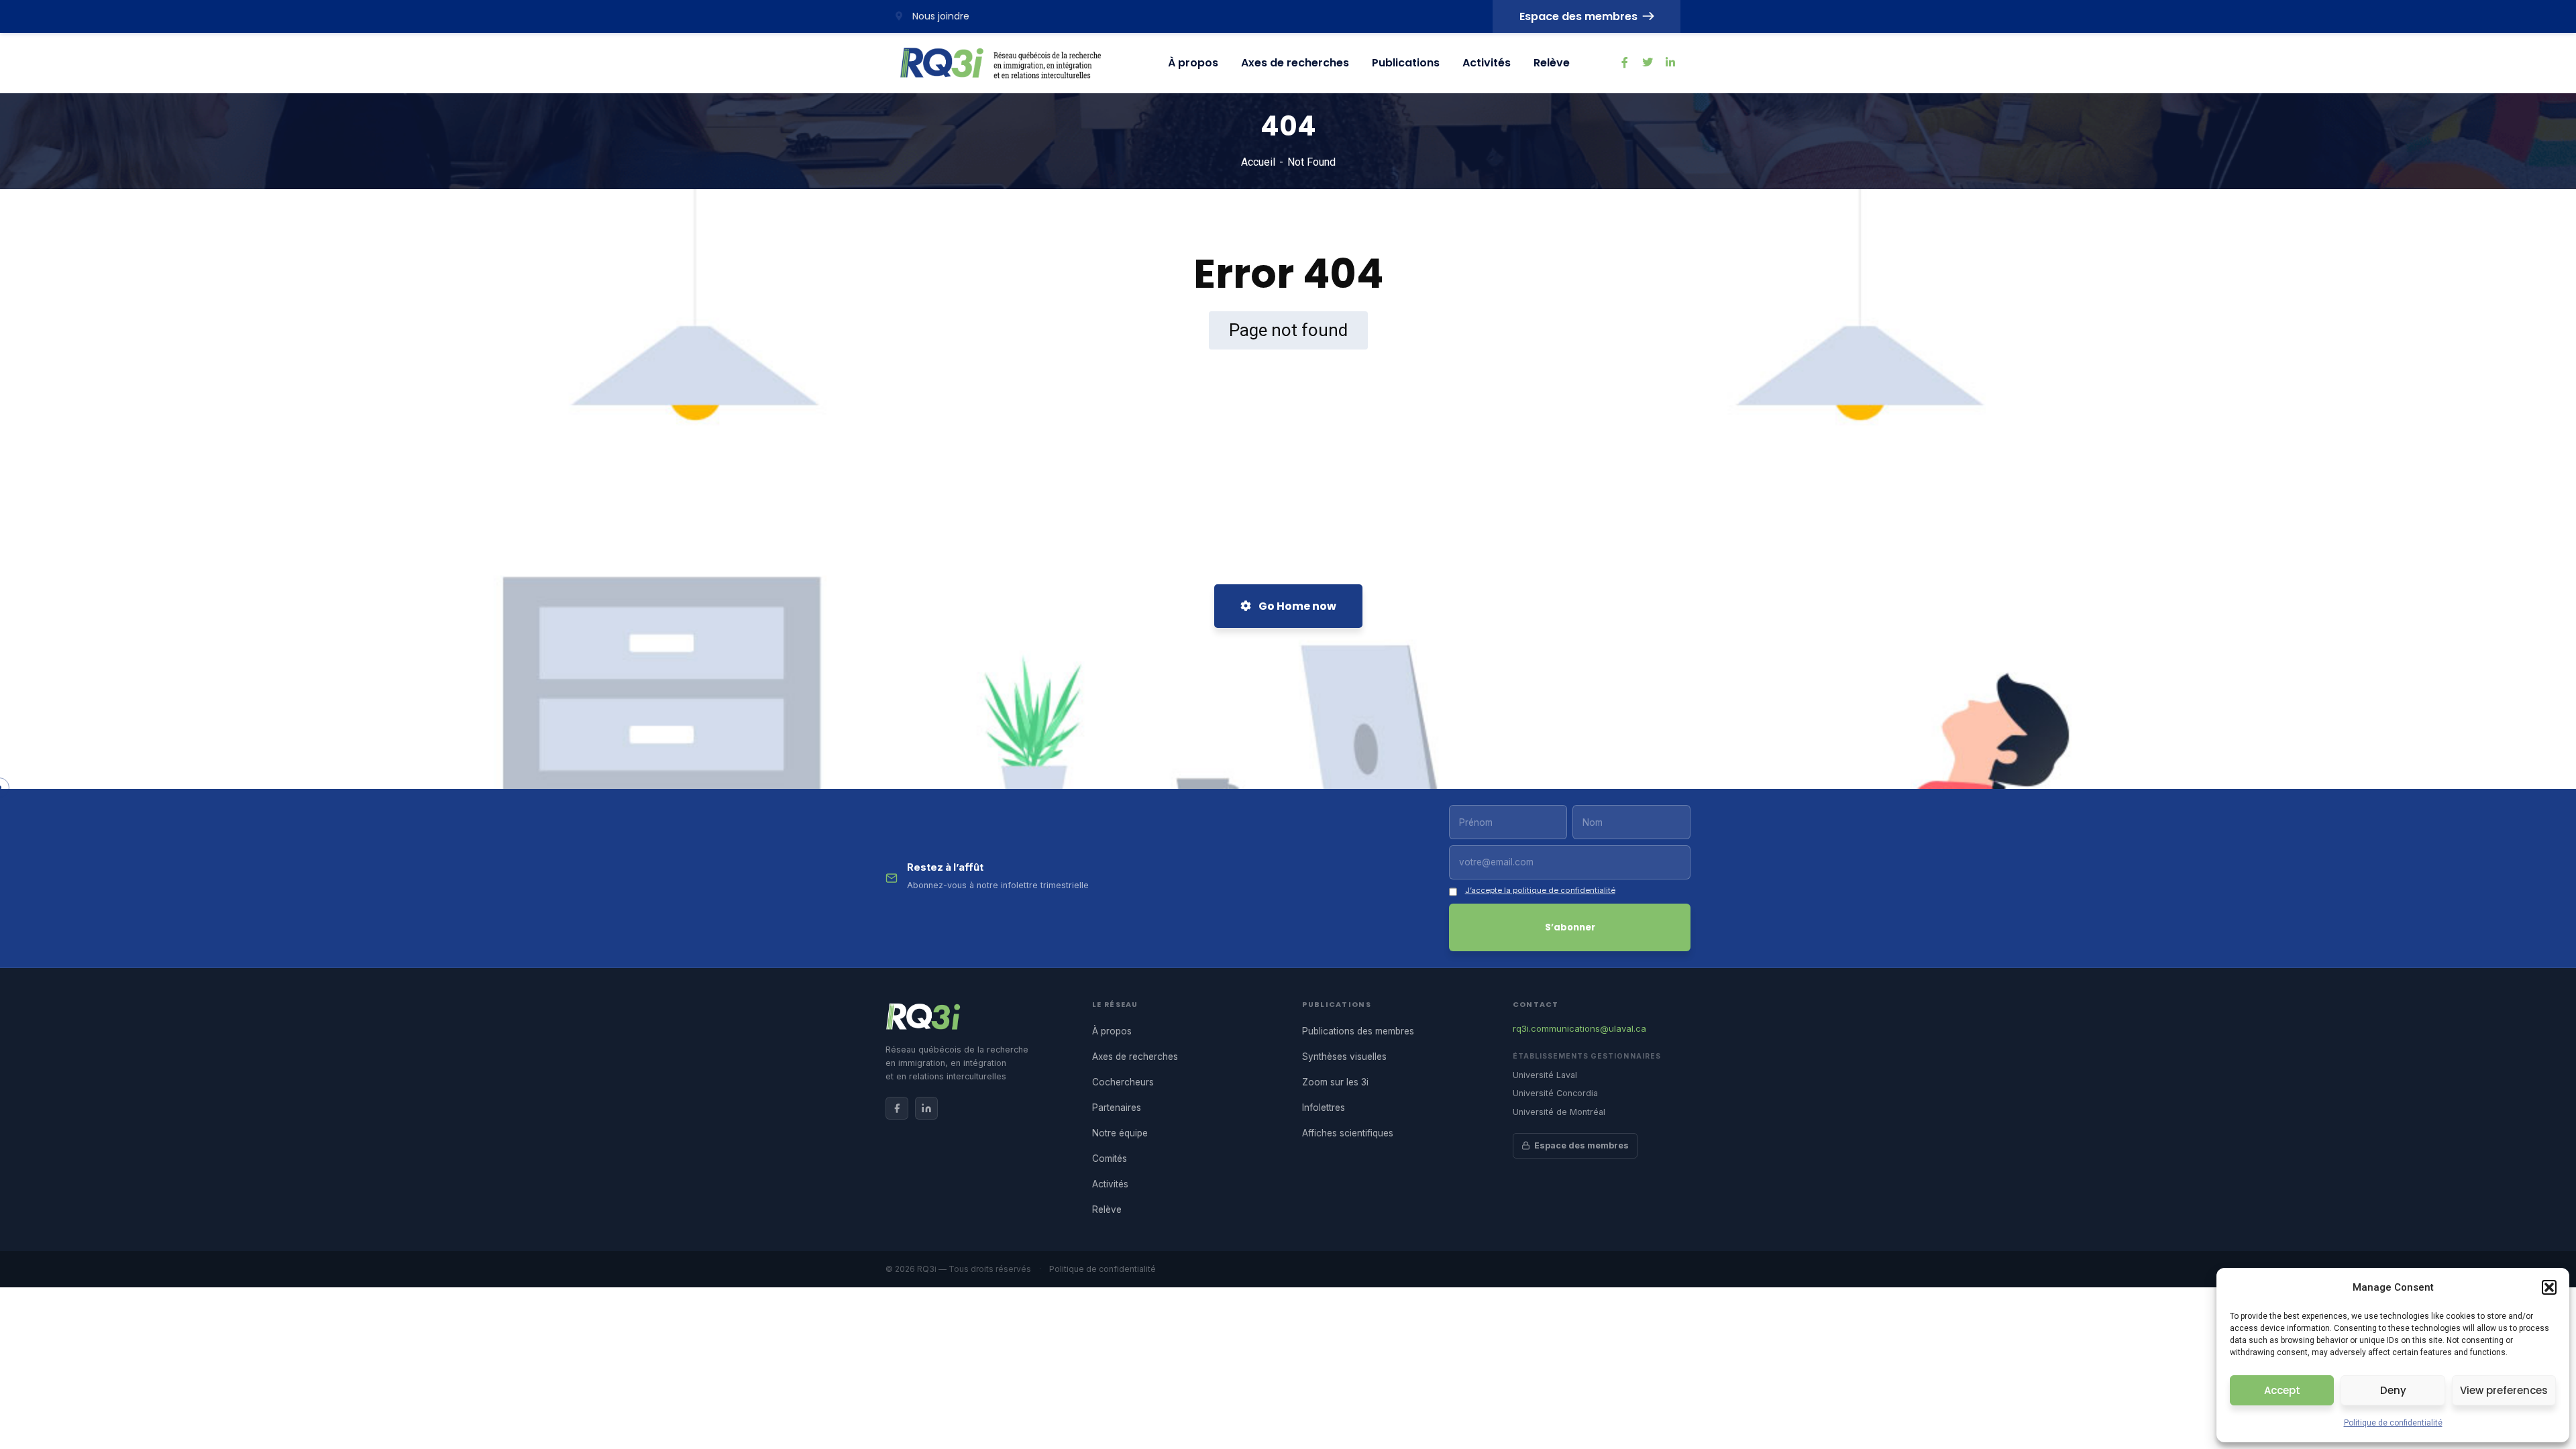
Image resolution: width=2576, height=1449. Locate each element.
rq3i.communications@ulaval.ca (1579, 1028)
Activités (1487, 63)
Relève (1552, 63)
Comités (1110, 1159)
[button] (2549, 1287)
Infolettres (1324, 1108)
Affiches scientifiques (1348, 1133)
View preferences (2504, 1390)
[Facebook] (897, 1108)
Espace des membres (1578, 16)
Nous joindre (940, 16)
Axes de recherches (1295, 63)
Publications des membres (1358, 1031)
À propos (1193, 63)
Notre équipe (1120, 1133)
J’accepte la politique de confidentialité (1540, 890)
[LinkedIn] (926, 1108)
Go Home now (1296, 606)
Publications (1406, 63)
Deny (2393, 1390)
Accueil (1258, 162)
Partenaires (1117, 1108)
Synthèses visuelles (1344, 1057)
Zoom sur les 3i (1335, 1082)
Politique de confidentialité (2393, 1423)
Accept (2282, 1390)
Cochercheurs (1123, 1082)
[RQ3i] (1001, 63)
